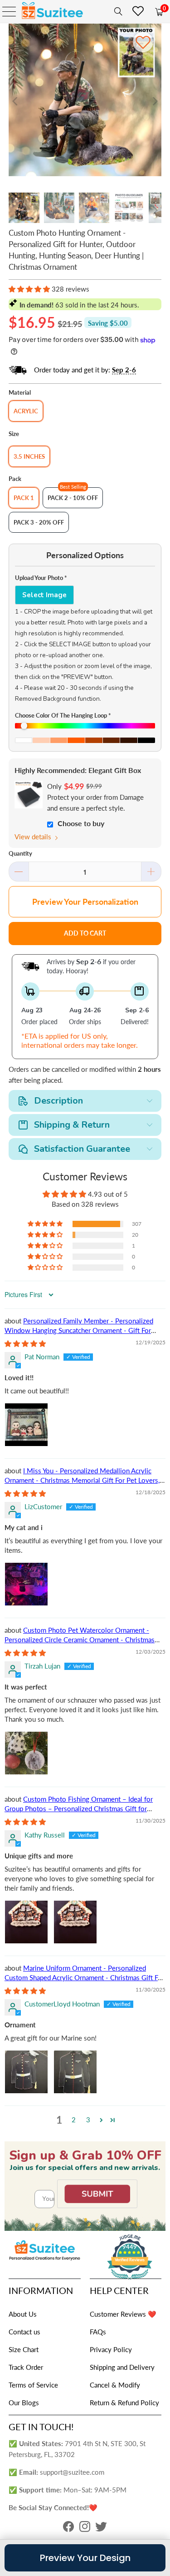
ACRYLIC (26, 411)
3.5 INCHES (29, 456)
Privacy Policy (111, 2349)
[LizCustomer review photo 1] (26, 1584)
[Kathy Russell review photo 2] (75, 1922)
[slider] (85, 726)
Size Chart (24, 2349)
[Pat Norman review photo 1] (26, 1425)
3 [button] (88, 2120)
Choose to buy (81, 823)
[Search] (117, 11)
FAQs (98, 2332)
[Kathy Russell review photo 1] (26, 1922)
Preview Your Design (85, 2558)
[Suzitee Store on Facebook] (68, 2529)
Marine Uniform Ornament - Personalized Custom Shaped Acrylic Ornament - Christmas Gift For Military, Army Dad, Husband (84, 1977)
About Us (23, 2314)
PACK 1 (24, 498)
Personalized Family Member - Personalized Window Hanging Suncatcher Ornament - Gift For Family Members (79, 1330)
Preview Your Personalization (85, 902)
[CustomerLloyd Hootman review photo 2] (75, 2072)
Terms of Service (33, 2385)
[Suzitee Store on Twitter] (101, 2529)
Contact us (24, 2332)
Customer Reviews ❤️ (123, 2314)
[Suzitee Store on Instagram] (85, 2529)
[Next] (155, 101)
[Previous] (15, 101)
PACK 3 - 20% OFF (39, 522)
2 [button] (74, 2120)
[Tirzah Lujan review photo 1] (26, 1753)
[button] (29, 289)
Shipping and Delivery (122, 2367)
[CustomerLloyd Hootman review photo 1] (26, 2072)
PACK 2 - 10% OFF (73, 498)
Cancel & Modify (115, 2385)
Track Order (26, 2367)
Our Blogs (24, 2403)
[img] (25, 1343)
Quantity (20, 853)
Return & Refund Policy (124, 2403)
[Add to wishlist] (143, 42)
